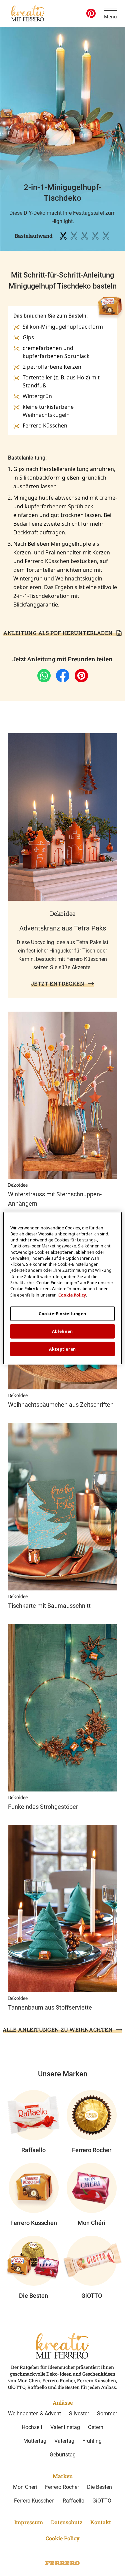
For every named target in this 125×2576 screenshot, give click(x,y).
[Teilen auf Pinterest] (81, 676)
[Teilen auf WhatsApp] (44, 676)
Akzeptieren (62, 1349)
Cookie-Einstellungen (62, 1314)
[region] (62, 1288)
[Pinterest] (91, 13)
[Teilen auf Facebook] (63, 676)
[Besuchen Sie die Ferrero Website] (63, 2563)
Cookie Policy (72, 1295)
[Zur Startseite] (28, 13)
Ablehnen (62, 1331)
